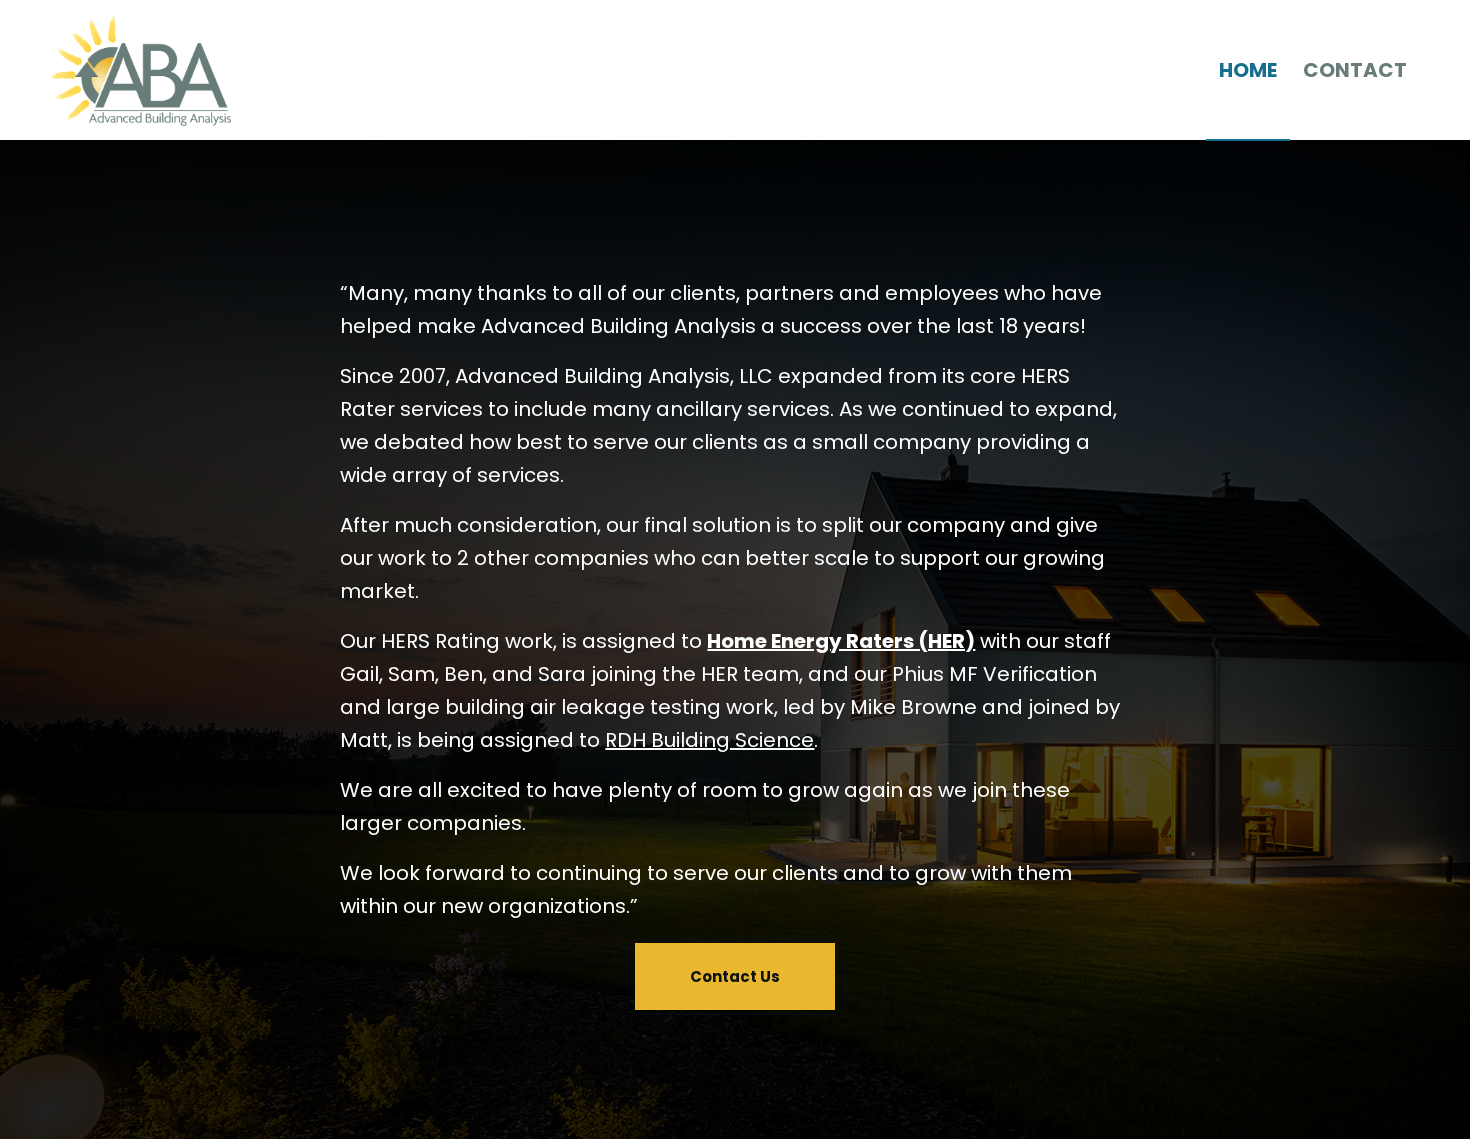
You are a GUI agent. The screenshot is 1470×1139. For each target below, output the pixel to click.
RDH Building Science (709, 740)
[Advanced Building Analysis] (140, 70)
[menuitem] (1248, 70)
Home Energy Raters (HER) (841, 641)
